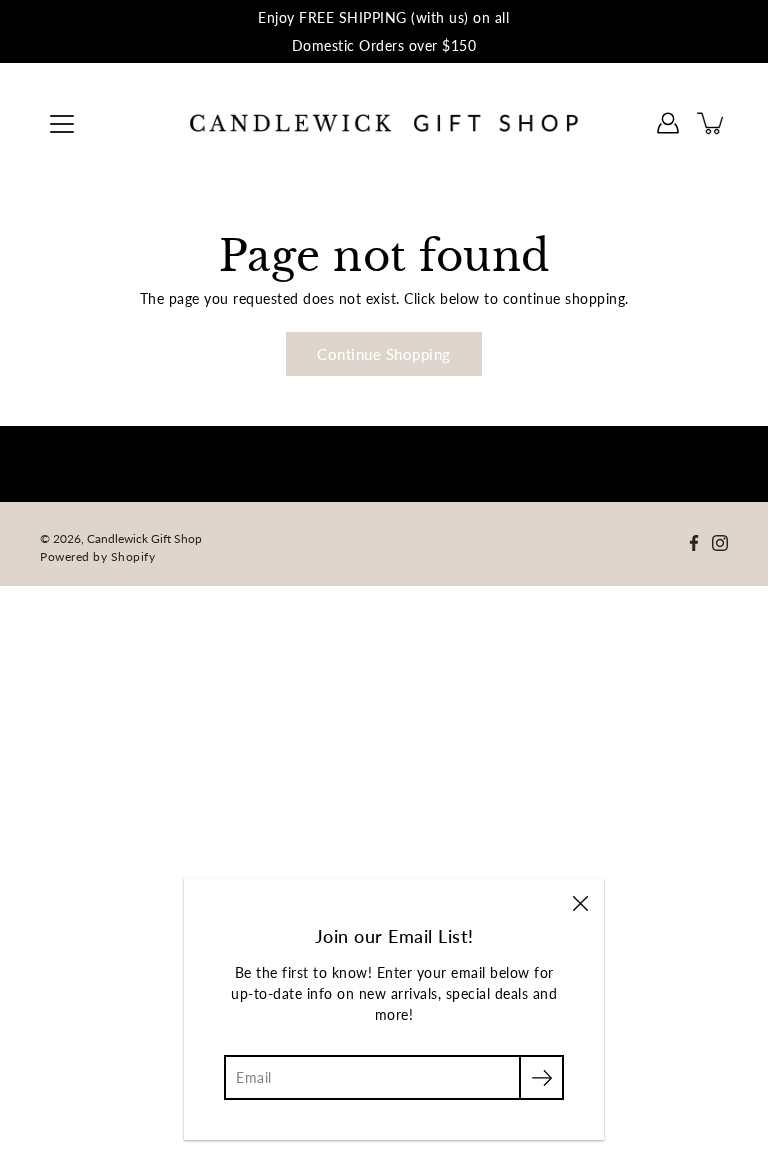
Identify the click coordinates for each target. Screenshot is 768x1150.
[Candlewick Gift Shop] (384, 123)
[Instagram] (720, 543)
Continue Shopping (384, 354)
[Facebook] (694, 543)
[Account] (668, 123)
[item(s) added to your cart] (712, 123)
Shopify (133, 556)
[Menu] (62, 124)
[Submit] (541, 1077)
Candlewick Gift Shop (144, 538)
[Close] (580, 902)
